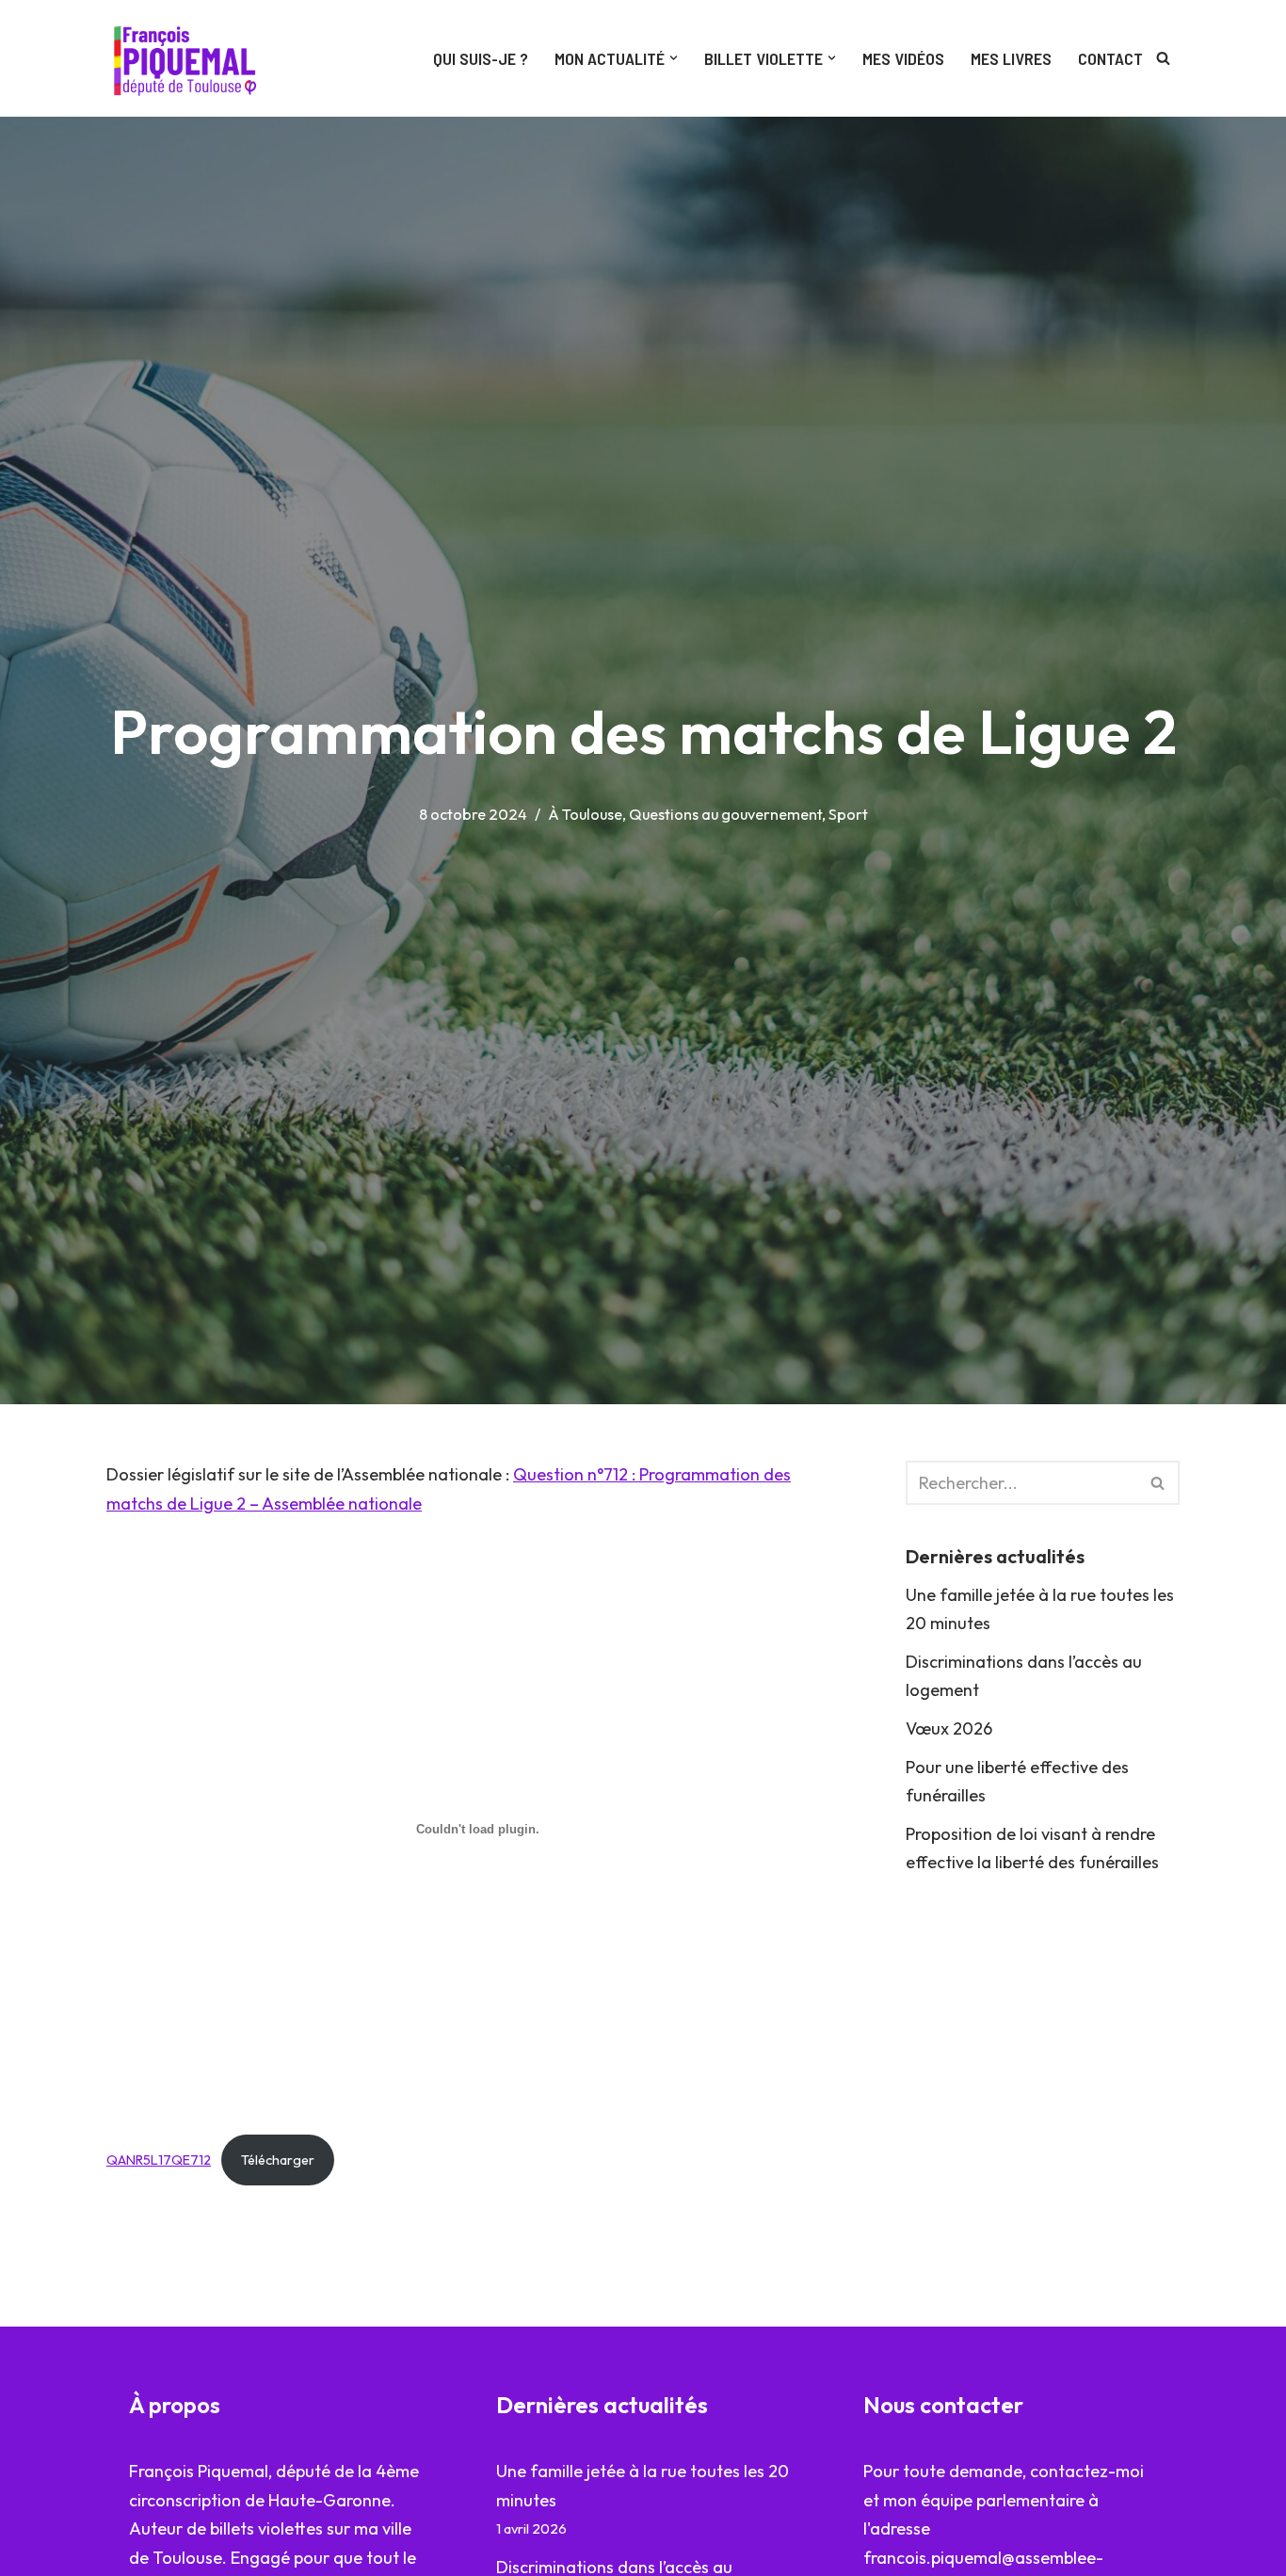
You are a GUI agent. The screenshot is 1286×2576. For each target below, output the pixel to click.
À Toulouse (585, 814)
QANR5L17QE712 (159, 2160)
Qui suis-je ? (481, 58)
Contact (1110, 58)
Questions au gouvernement (725, 814)
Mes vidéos (903, 58)
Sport (848, 814)
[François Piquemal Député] (189, 58)
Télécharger (278, 2160)
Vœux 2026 (949, 1728)
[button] (674, 58)
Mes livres (1011, 58)
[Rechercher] (1163, 58)
